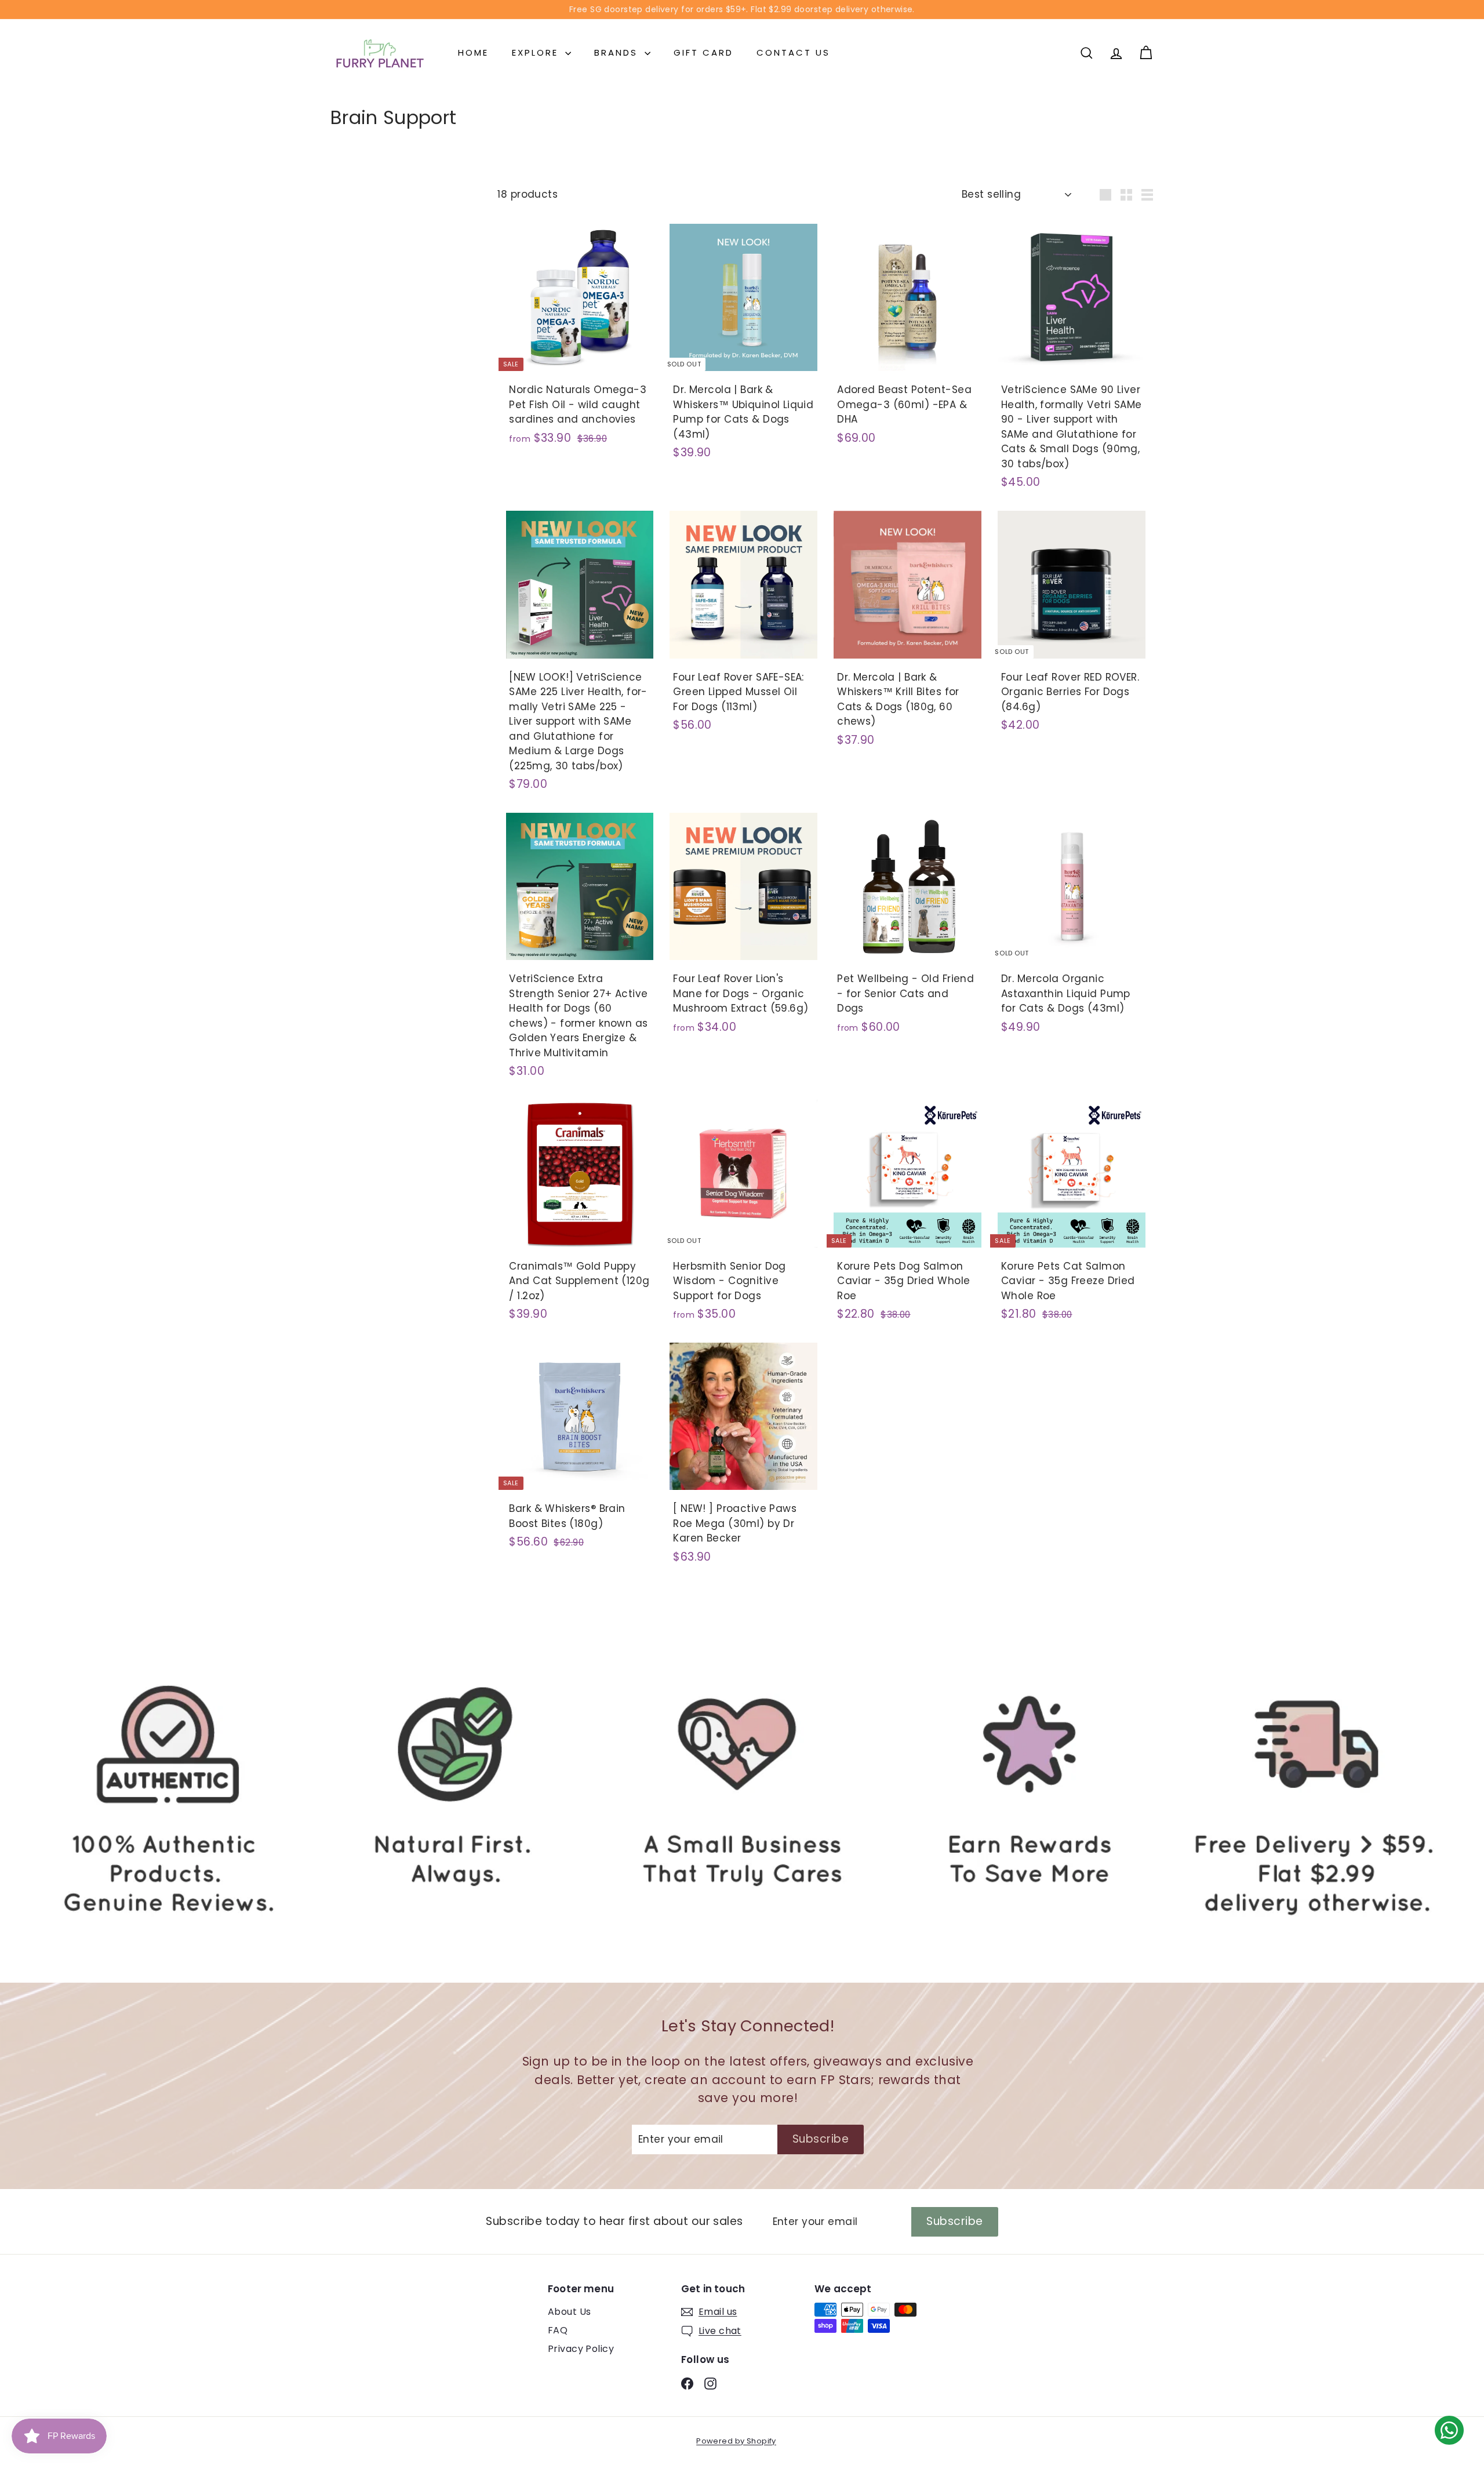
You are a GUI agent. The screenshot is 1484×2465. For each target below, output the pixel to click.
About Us (569, 2312)
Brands (618, 52)
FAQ (558, 2330)
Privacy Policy (581, 2349)
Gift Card (703, 52)
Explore (537, 52)
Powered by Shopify (736, 2441)
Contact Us (793, 52)
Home (473, 52)
